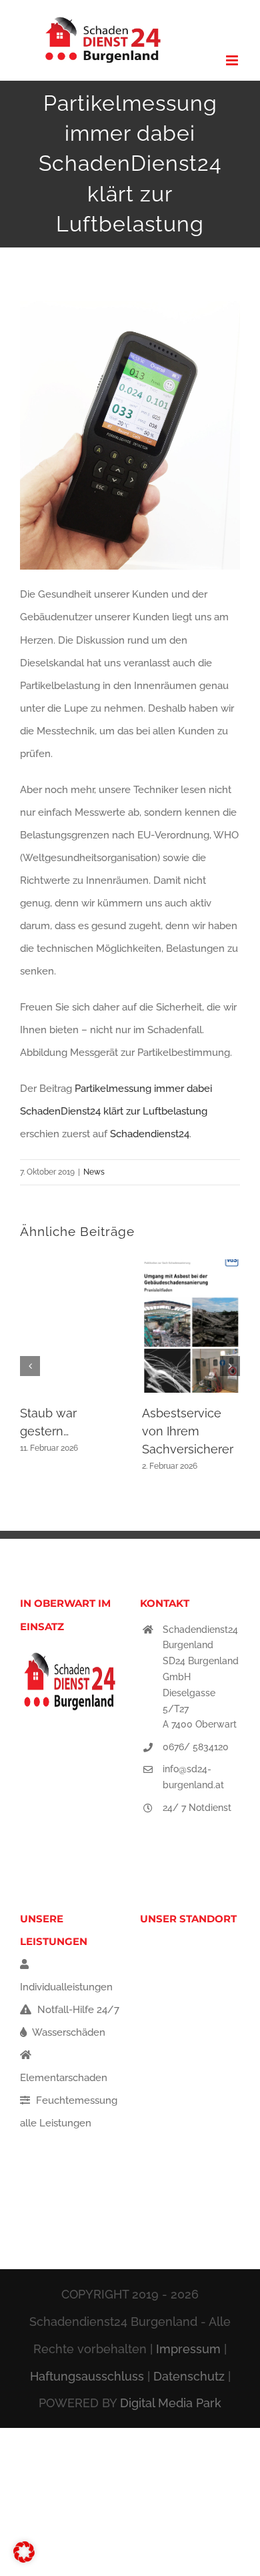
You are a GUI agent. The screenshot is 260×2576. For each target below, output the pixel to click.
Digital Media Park (171, 2403)
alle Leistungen (56, 2123)
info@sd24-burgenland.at (193, 1777)
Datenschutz (189, 2376)
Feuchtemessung (75, 2100)
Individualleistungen (66, 1987)
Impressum (188, 2349)
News (94, 1172)
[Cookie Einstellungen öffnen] (24, 2559)
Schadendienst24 (150, 1134)
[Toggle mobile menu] (233, 60)
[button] (30, 1366)
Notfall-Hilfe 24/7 (77, 2010)
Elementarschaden (64, 2078)
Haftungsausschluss (87, 2376)
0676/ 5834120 (196, 1747)
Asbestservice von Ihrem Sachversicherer (188, 1431)
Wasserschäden (68, 2032)
